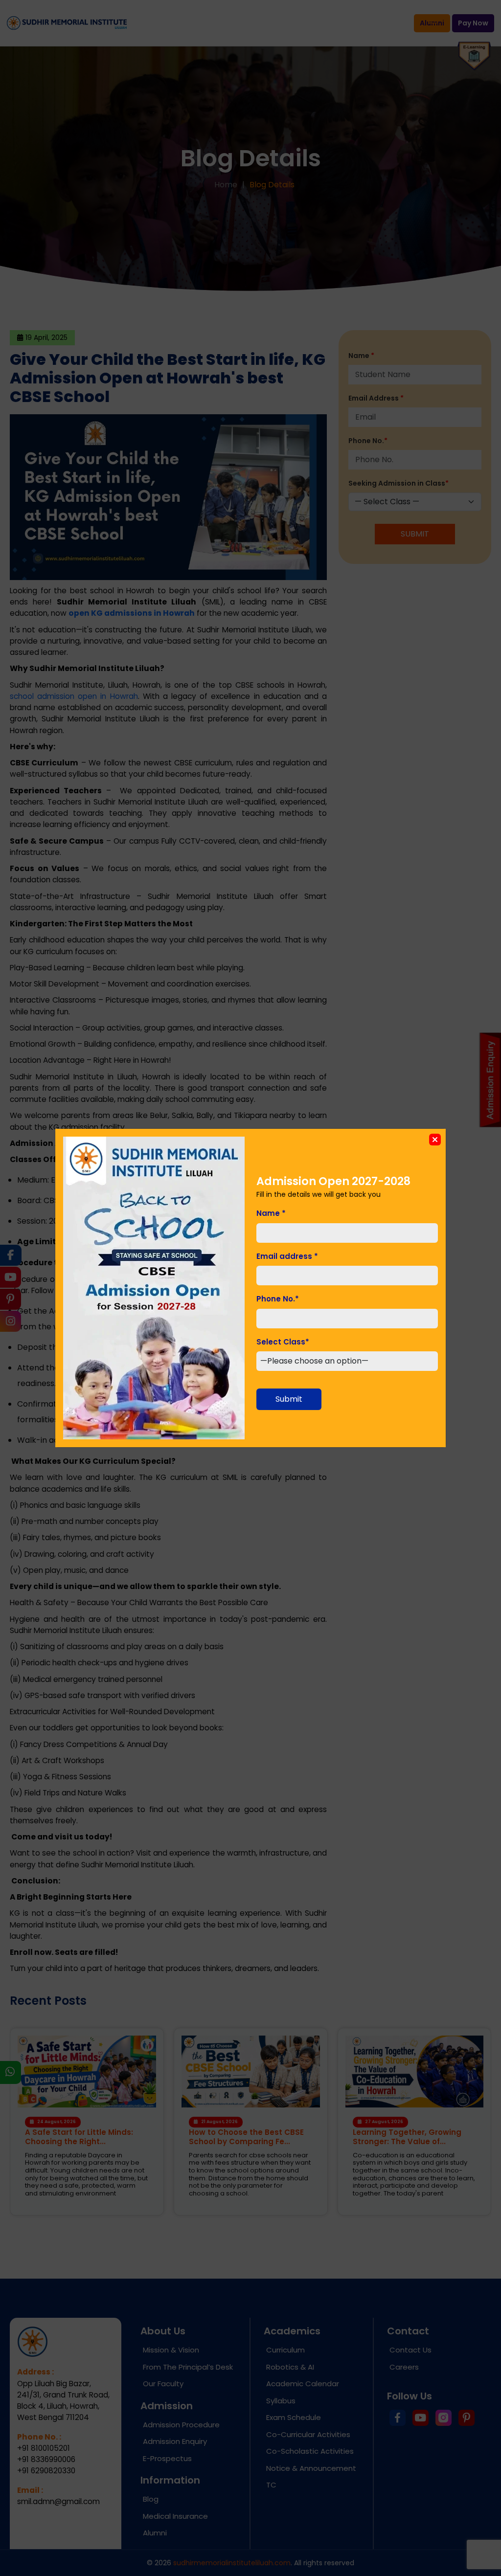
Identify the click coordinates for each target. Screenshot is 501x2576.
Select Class (283, 1342)
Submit (289, 1399)
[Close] (435, 1140)
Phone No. (278, 1299)
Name (271, 1213)
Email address (287, 1256)
